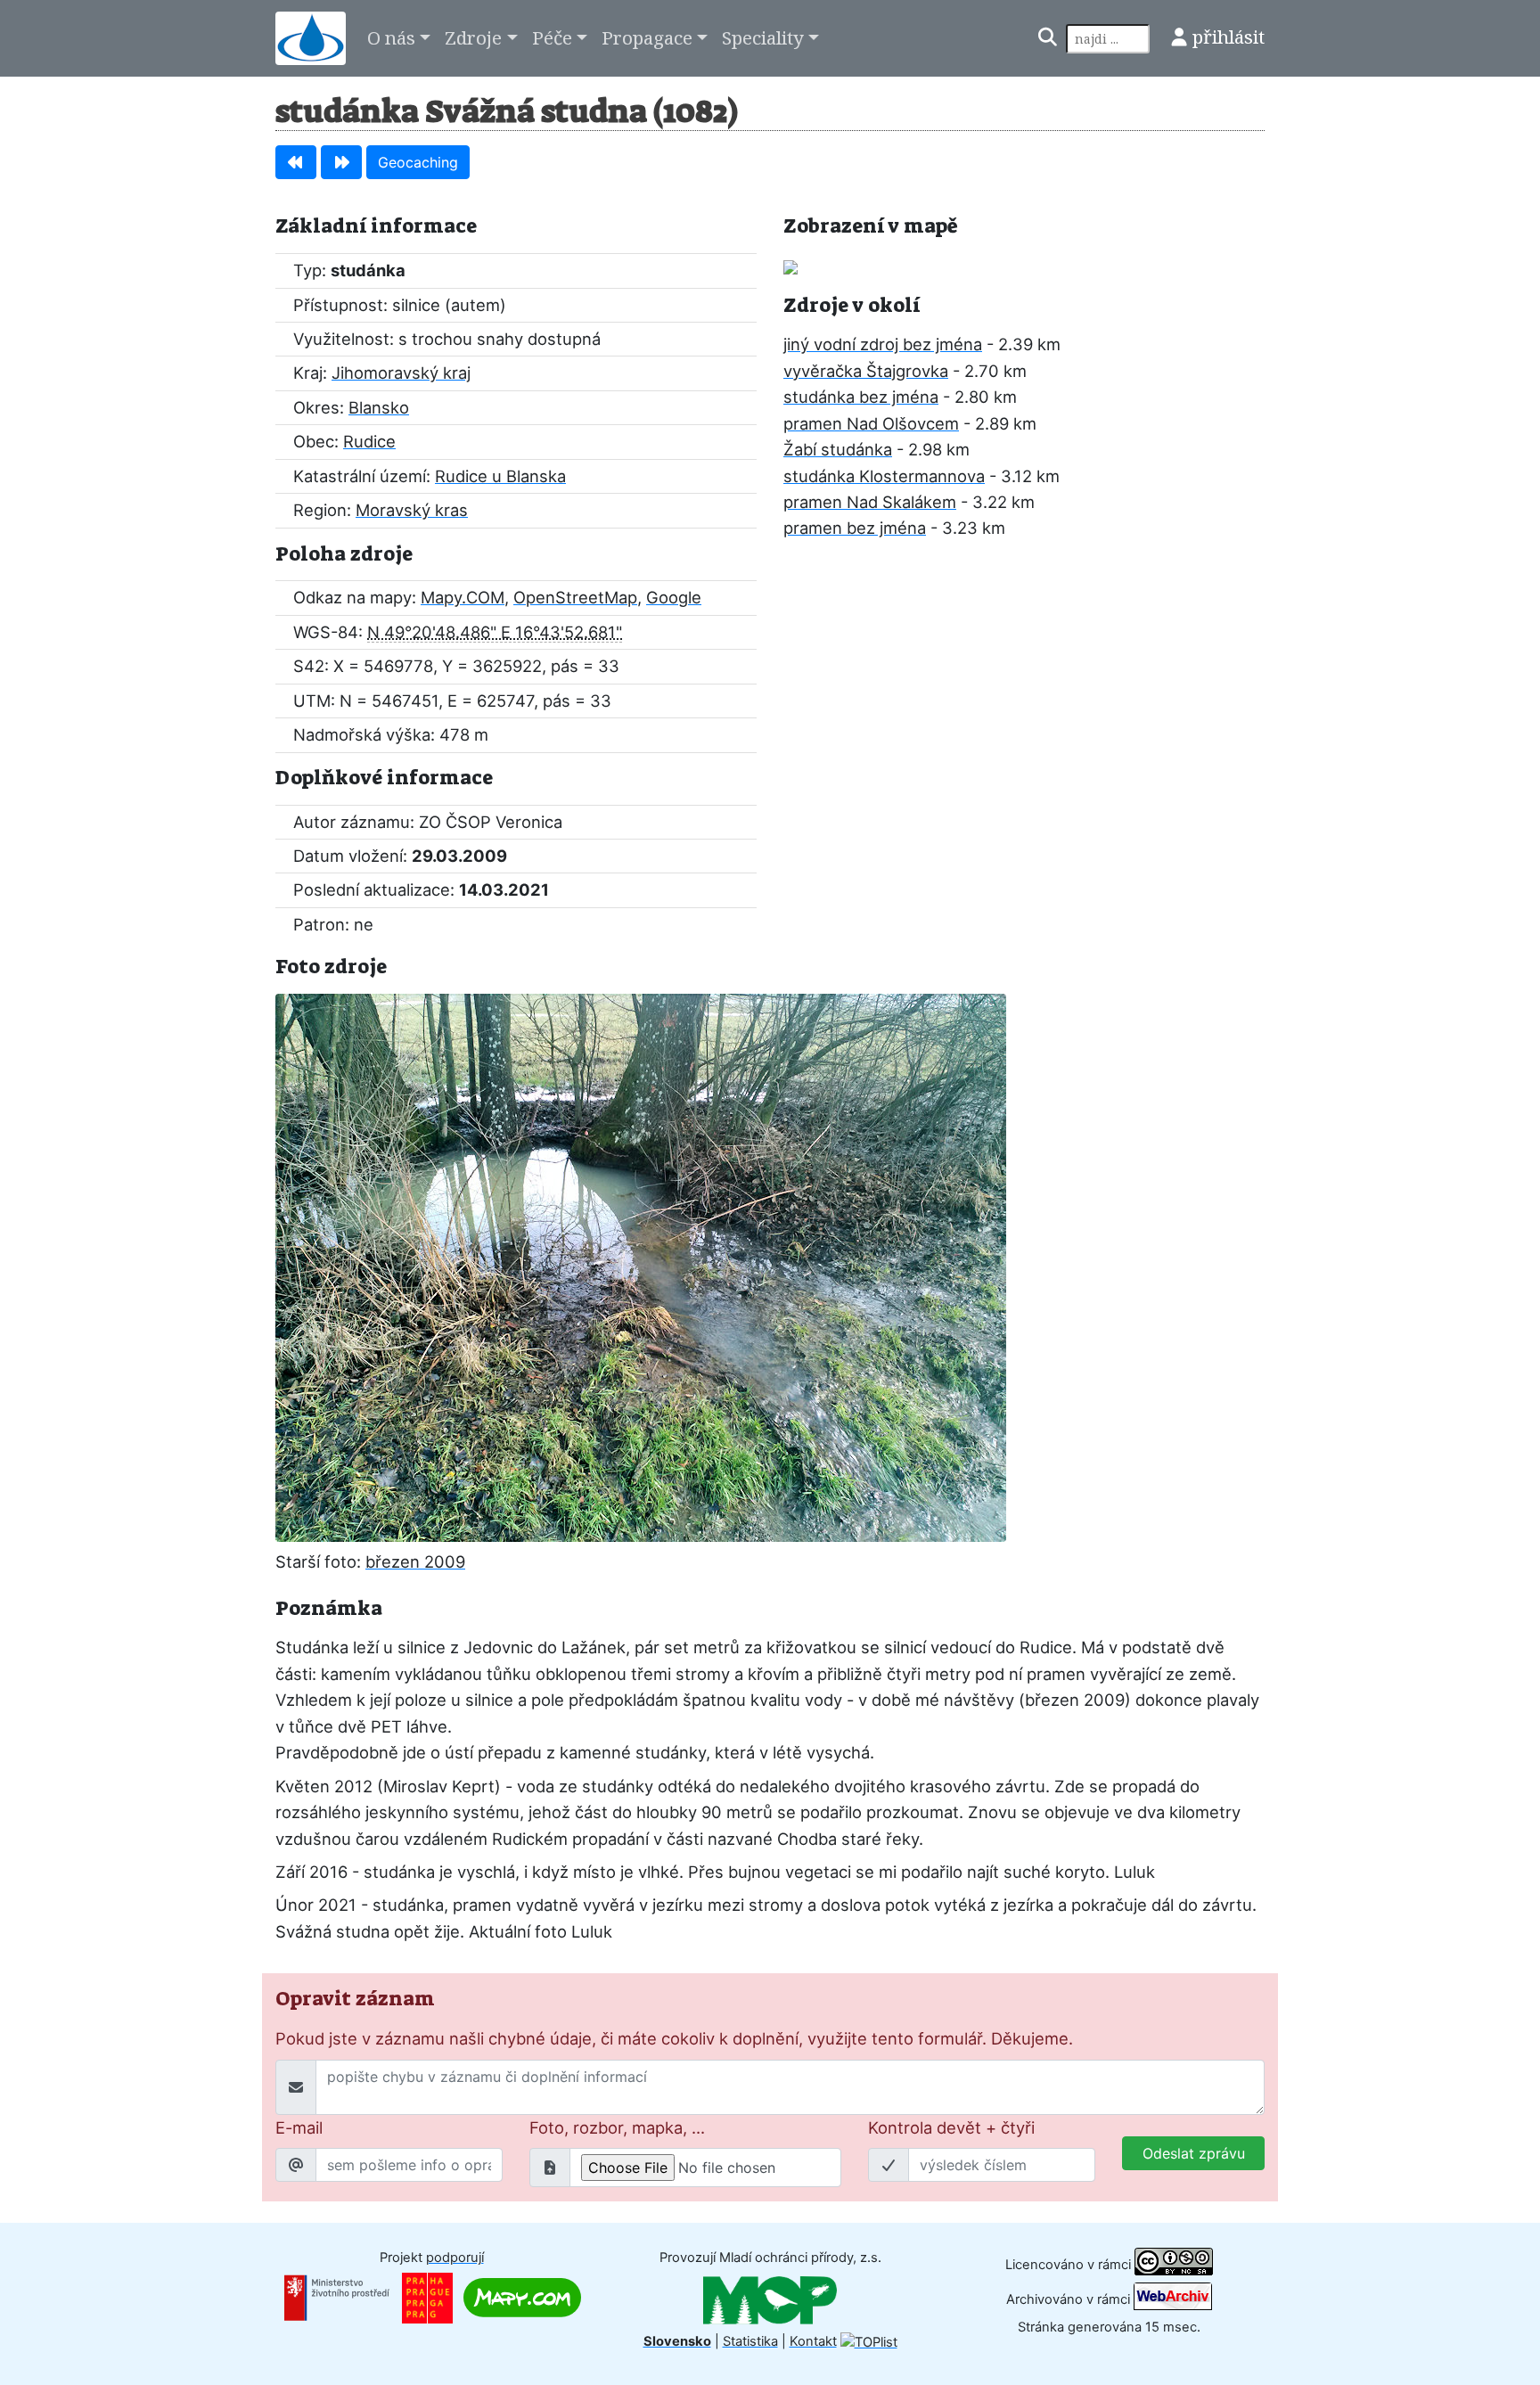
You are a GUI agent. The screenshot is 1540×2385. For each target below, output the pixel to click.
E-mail (299, 2127)
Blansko (379, 407)
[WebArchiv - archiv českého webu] (1173, 2299)
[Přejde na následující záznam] (341, 162)
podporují (455, 2258)
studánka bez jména (861, 397)
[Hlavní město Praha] (427, 2297)
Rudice (369, 441)
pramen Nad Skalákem (870, 502)
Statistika (750, 2341)
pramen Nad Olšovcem (871, 423)
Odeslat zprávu (1194, 2153)
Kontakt (813, 2341)
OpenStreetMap (575, 597)
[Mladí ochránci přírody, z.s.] (770, 2299)
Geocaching (418, 162)
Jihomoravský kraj (401, 373)
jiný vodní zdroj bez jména (883, 344)
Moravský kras (412, 510)
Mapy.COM (463, 597)
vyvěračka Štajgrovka (866, 371)
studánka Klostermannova (884, 476)
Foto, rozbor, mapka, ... (617, 2127)
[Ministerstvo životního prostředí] (337, 2297)
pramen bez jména (855, 528)
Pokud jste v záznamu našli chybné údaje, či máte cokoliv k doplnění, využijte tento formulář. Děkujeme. (674, 2038)
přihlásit (1229, 37)
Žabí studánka (838, 449)
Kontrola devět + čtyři (951, 2127)
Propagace (647, 37)
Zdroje (473, 37)
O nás (391, 37)
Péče (552, 37)
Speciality (763, 37)
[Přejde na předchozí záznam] (296, 162)
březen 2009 (415, 1561)
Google (674, 597)
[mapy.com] (522, 2297)
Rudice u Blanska (500, 476)
